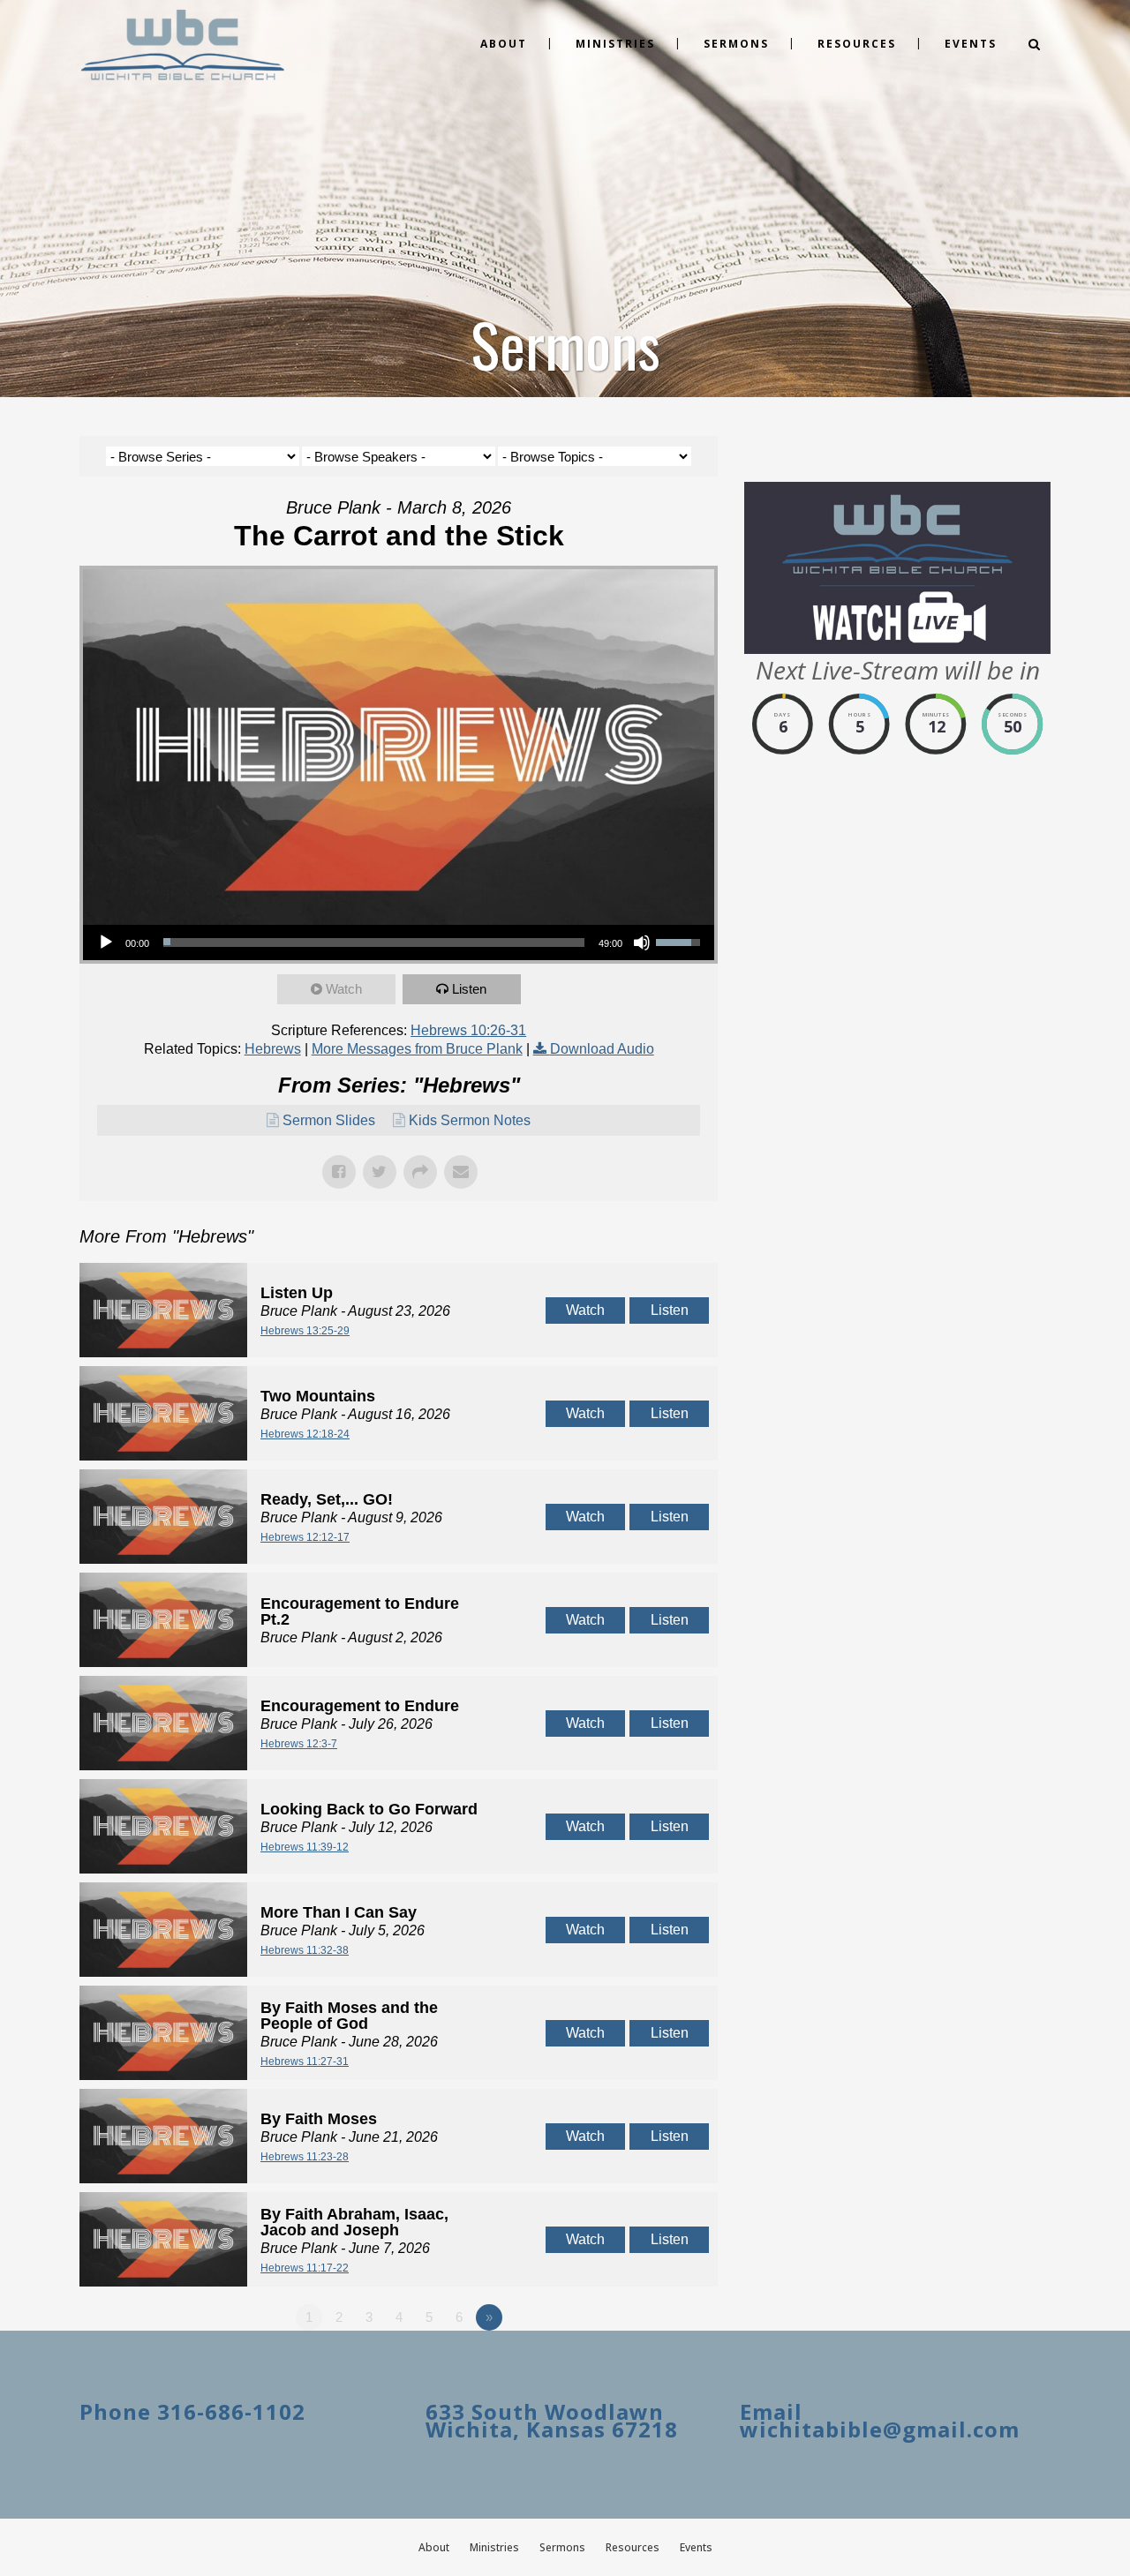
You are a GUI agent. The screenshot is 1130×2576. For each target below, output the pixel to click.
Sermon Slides (329, 1120)
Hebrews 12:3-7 (299, 1744)
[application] (399, 943)
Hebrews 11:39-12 (305, 1847)
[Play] (106, 943)
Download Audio (602, 1049)
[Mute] (642, 943)
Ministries (494, 2547)
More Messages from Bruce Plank (417, 1049)
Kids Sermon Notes (470, 1120)
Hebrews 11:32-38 (305, 1950)
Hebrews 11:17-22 (305, 2268)
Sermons (562, 2547)
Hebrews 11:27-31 (305, 2062)
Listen (469, 989)
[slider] (374, 943)
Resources (633, 2547)
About (434, 2547)
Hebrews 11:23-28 (305, 2157)
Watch (344, 989)
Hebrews (273, 1049)
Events (696, 2547)
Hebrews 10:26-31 (468, 1030)
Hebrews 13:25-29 (305, 1331)
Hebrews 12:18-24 (305, 1434)
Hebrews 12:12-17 (305, 1537)
